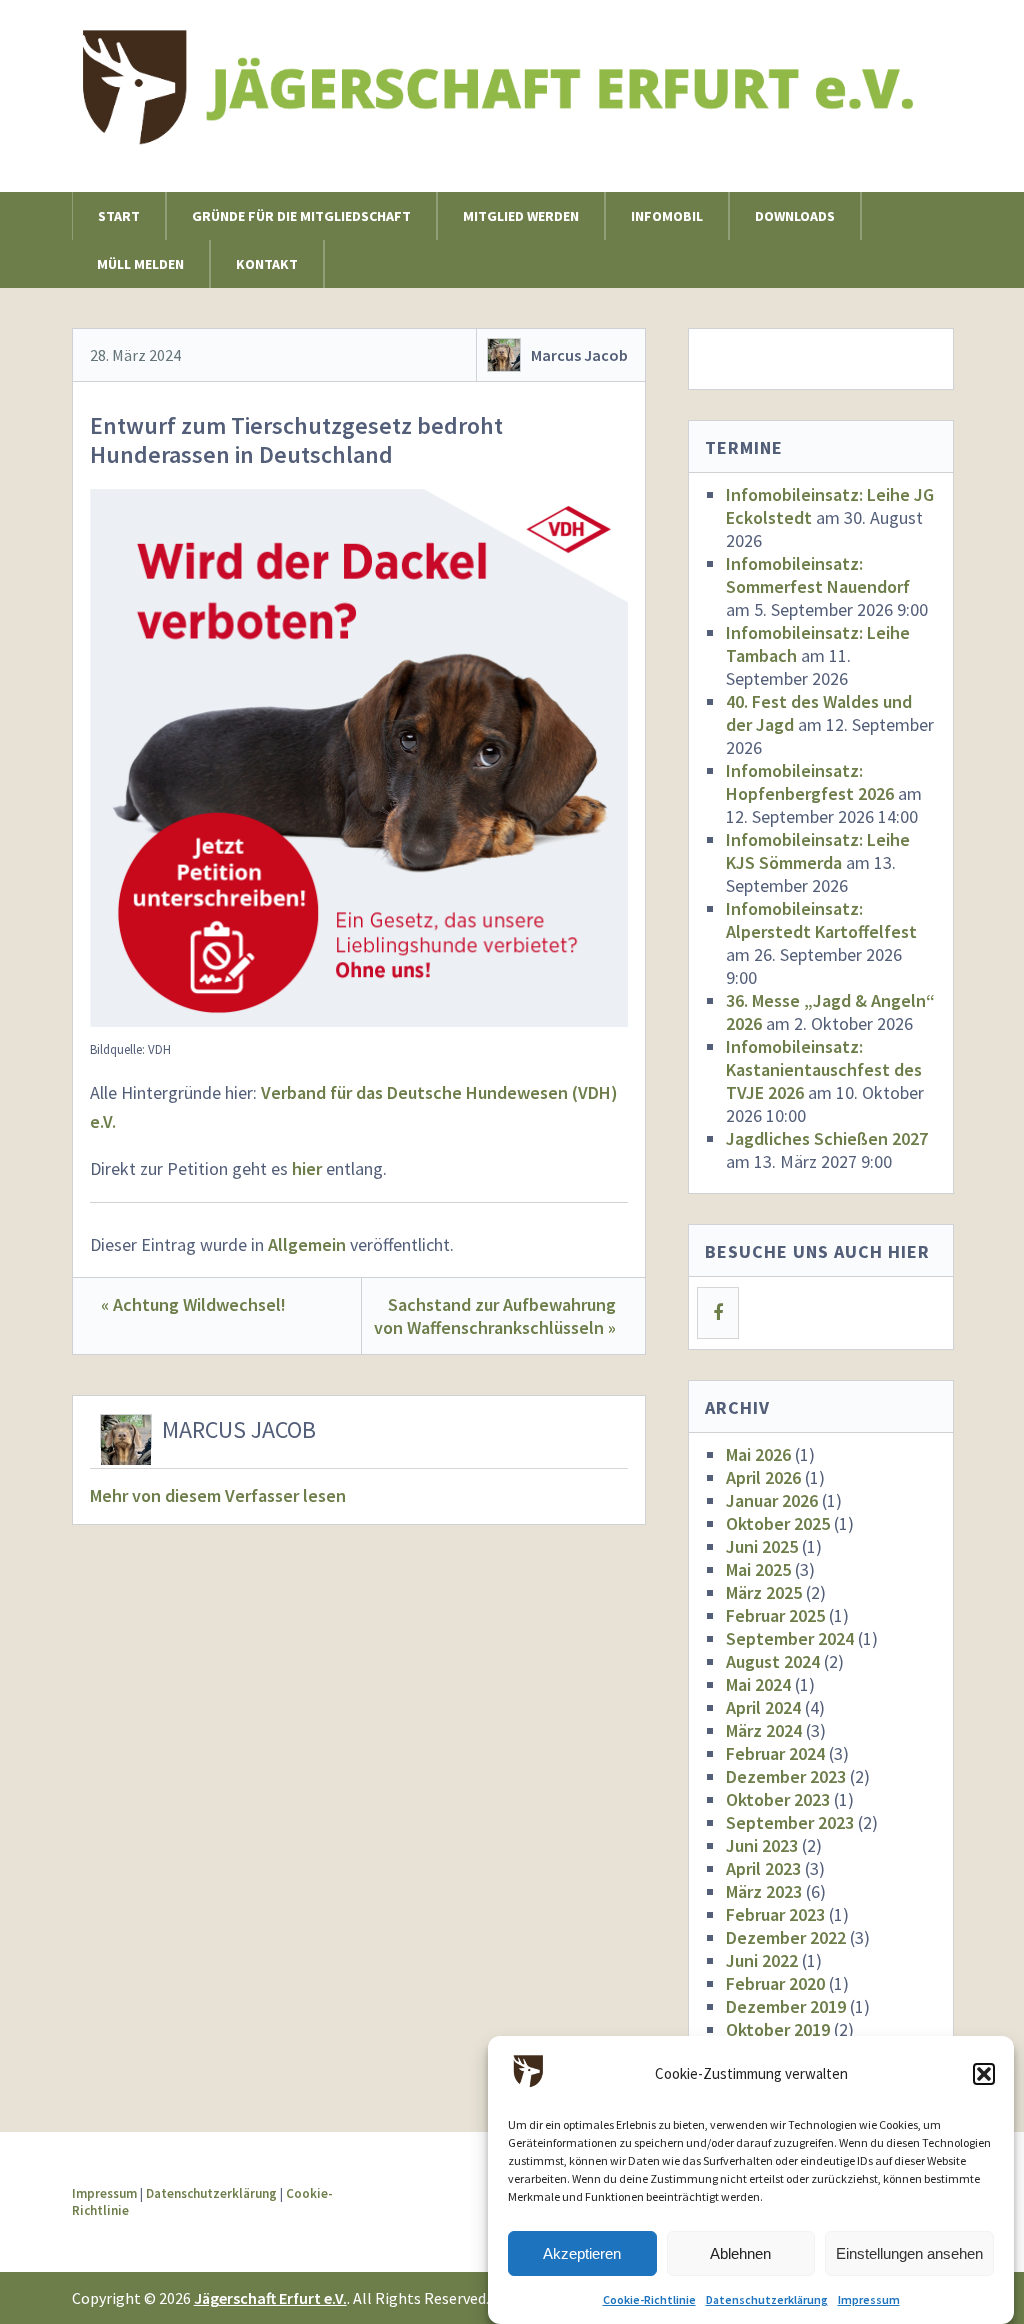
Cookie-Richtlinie (649, 2299)
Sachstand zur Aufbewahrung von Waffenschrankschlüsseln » (495, 1316)
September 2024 (790, 1638)
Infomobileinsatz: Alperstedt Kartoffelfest (821, 920)
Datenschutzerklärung (767, 2299)
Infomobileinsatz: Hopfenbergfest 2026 (810, 782)
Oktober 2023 (778, 1799)
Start (119, 216)
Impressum (869, 2299)
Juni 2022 (762, 1960)
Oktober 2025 (778, 1523)
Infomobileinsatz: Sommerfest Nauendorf (818, 575)
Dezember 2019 (786, 2006)
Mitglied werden (521, 216)
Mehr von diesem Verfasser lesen (218, 1495)
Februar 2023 (775, 1914)
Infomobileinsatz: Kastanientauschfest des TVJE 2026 (824, 1069)
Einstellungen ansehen (909, 2253)
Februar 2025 (775, 1615)
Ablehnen (740, 2253)
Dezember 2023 (786, 1776)
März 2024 (764, 1730)
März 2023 (764, 1891)
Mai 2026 (758, 1454)
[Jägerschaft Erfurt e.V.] (512, 122)
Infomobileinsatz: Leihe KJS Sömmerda (818, 851)
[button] (984, 2074)
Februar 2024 (775, 1753)
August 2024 (773, 1661)
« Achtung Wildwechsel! (193, 1304)
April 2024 (763, 1707)
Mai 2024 (758, 1684)
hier (307, 1168)
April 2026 (763, 1477)
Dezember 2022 (786, 1937)
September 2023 (790, 1822)
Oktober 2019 (778, 2029)
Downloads (795, 216)
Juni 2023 (762, 1845)
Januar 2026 (772, 1500)
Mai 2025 (758, 1569)
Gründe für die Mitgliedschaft (301, 216)
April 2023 (763, 1868)
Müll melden (140, 264)
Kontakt (267, 264)
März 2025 (764, 1592)
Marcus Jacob (579, 355)
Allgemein (307, 1244)
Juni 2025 (762, 1546)
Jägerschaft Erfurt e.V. (270, 2298)
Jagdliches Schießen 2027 (827, 1138)
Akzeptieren (582, 2253)
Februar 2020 (775, 1983)
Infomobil (667, 216)
